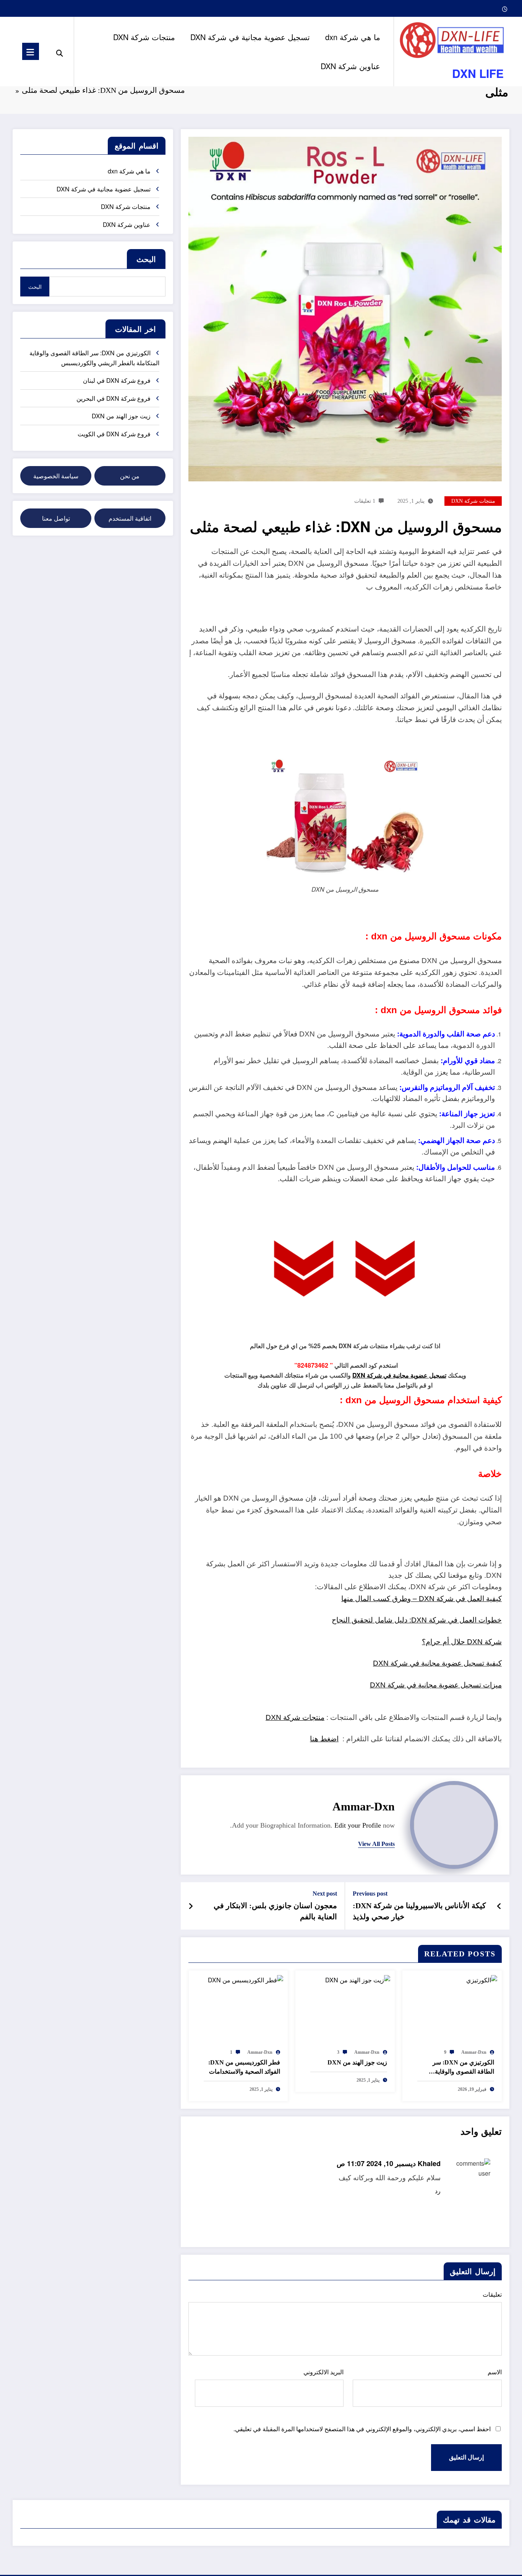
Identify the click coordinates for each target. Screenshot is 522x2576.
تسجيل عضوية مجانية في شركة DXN (250, 37)
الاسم (495, 2372)
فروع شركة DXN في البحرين (113, 398)
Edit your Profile (358, 1825)
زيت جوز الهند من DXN (357, 2062)
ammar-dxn (364, 1806)
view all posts (376, 1844)
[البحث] (60, 52)
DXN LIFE (478, 73)
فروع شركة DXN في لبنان (117, 380)
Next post (325, 1894)
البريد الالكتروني (323, 2372)
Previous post (370, 1894)
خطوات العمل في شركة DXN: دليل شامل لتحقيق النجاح (417, 1620)
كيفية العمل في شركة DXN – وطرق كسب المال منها (421, 1599)
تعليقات (492, 2295)
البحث (146, 259)
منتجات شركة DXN (144, 37)
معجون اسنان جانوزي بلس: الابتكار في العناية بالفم (275, 1911)
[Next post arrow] (191, 1906)
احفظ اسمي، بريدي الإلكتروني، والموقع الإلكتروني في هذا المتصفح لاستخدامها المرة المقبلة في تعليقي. (362, 2429)
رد (438, 2191)
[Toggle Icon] (31, 51)
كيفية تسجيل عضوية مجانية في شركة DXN (437, 1663)
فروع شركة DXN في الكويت (114, 434)
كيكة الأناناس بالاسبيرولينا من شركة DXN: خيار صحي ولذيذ (419, 1911)
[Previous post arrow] (499, 1906)
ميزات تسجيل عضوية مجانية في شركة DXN (436, 1685)
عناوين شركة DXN (350, 66)
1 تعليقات (365, 501)
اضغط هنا (324, 1739)
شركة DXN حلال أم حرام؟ (462, 1642)
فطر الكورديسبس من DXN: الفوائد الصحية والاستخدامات (244, 2067)
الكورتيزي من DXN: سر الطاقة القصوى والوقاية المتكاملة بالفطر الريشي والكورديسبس (463, 2068)
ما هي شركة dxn (353, 37)
